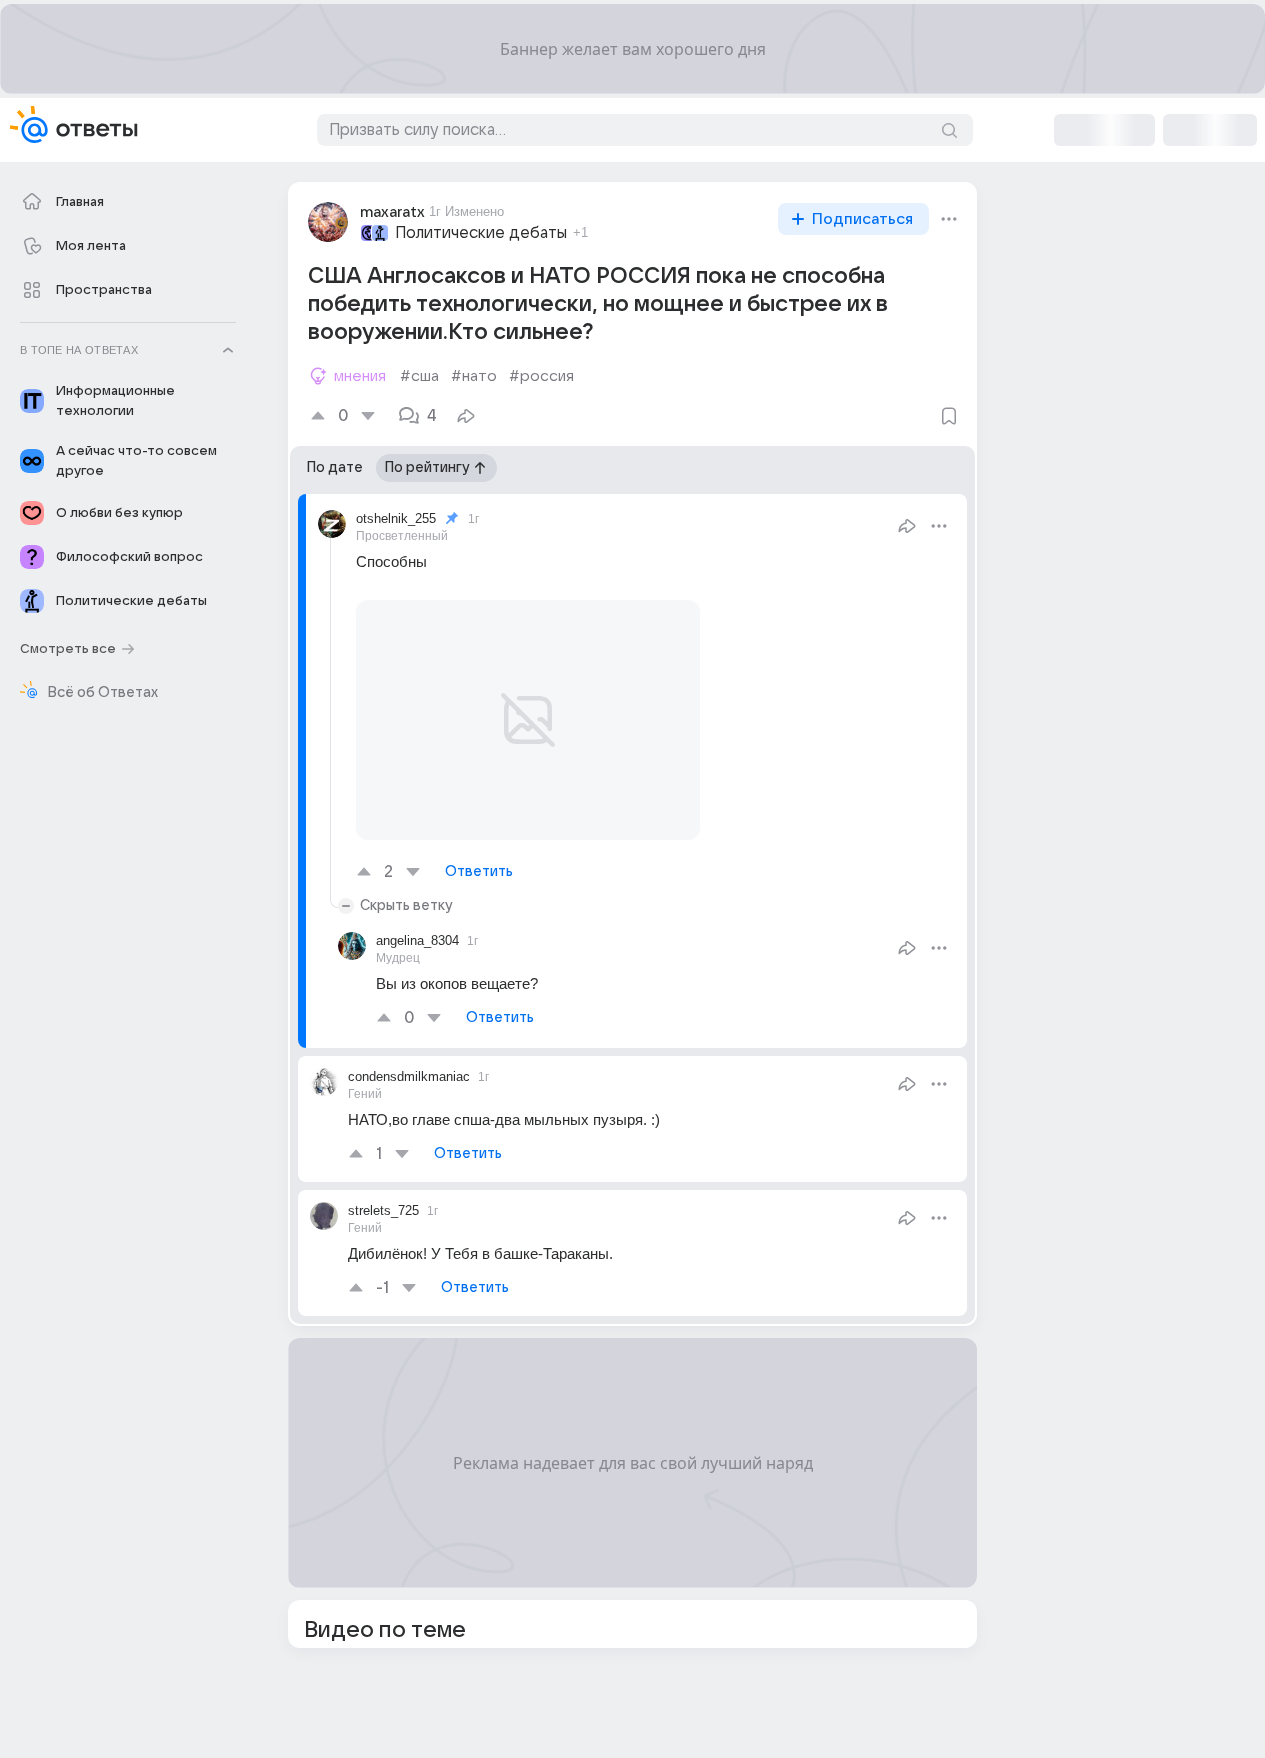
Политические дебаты (481, 233)
